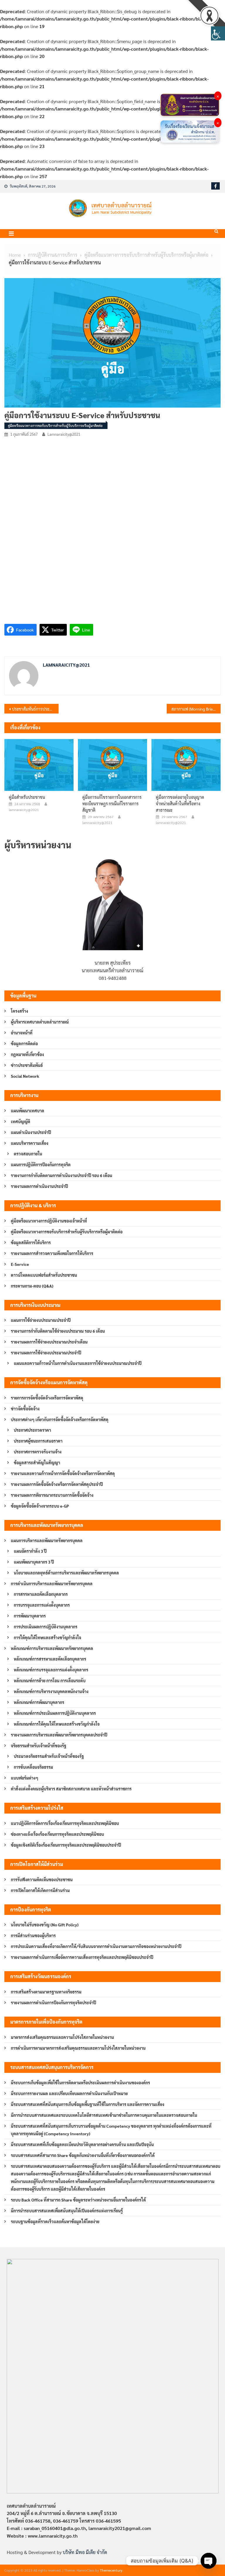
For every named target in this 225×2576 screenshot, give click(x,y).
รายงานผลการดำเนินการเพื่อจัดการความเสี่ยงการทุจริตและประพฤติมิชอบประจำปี (82, 1957)
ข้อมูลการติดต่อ (24, 1043)
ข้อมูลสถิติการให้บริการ (31, 1242)
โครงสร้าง (19, 1011)
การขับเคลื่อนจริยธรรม (33, 1767)
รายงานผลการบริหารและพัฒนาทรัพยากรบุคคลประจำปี (59, 1735)
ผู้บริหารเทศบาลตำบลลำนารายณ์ (40, 1022)
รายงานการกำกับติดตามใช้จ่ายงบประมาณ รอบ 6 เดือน (58, 1331)
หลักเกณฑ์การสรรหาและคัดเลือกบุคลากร (50, 1659)
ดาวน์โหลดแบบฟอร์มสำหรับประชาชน (44, 1275)
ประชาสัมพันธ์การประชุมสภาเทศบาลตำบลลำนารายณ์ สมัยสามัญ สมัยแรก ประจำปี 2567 (35, 709)
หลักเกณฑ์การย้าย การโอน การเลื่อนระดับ (50, 1681)
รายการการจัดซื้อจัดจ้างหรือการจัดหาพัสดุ (47, 1398)
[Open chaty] (209, 2561)
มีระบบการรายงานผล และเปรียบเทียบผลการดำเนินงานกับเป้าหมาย (69, 2093)
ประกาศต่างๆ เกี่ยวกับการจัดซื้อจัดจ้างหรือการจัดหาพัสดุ (60, 1419)
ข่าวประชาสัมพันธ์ (27, 1065)
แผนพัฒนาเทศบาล (28, 1111)
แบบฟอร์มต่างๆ (25, 1778)
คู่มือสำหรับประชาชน (27, 797)
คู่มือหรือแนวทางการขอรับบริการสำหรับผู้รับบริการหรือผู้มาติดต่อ (55, 425)
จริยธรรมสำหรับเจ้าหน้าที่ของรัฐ (39, 1746)
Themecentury (111, 2570)
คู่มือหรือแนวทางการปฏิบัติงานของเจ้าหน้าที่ (49, 1221)
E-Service (20, 1264)
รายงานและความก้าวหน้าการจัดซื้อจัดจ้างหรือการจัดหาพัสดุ (63, 1473)
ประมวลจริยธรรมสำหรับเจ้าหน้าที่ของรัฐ (49, 1756)
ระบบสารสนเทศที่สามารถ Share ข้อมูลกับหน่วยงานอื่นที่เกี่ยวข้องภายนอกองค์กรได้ (83, 2155)
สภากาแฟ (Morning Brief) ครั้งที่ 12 (196, 709)
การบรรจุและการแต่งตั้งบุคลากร (42, 1605)
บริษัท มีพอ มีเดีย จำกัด (85, 2552)
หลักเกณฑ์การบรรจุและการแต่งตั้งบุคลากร (51, 1670)
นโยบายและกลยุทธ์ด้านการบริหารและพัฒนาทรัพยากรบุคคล (66, 1573)
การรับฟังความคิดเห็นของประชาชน (42, 1879)
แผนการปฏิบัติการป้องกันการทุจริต (41, 1164)
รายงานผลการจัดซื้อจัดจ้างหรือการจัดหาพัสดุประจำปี (57, 1484)
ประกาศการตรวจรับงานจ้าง (38, 1452)
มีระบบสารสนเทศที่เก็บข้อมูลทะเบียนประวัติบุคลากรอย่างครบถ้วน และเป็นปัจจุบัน (82, 2144)
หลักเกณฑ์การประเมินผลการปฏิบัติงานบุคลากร (55, 1713)
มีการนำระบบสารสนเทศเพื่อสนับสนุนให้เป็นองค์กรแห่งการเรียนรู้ (67, 2211)
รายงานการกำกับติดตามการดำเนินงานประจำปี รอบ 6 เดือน (62, 1175)
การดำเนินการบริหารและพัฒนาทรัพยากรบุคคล (52, 1584)
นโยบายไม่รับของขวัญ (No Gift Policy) (45, 1925)
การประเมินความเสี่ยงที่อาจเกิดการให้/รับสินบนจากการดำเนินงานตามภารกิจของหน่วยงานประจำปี (96, 1946)
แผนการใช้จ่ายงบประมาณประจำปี (41, 1320)
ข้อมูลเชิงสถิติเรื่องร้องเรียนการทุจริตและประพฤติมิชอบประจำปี (66, 1845)
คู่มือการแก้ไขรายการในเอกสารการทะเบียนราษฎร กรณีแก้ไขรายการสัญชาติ (112, 803)
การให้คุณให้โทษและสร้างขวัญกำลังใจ (47, 1637)
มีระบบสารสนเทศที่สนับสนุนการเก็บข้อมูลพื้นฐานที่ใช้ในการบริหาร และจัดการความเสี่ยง (88, 2104)
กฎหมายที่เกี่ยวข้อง (27, 1054)
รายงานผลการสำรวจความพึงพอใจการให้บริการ (52, 1253)
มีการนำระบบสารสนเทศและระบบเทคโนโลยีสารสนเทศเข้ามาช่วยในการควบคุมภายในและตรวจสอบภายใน (104, 2115)
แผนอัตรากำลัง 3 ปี (30, 1551)
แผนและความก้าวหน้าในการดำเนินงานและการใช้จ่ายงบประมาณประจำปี (78, 1363)
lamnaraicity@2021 (64, 434)
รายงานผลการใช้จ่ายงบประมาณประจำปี (46, 1353)
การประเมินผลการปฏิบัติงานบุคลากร (46, 1627)
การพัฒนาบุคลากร (30, 1616)
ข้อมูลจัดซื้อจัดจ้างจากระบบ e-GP (40, 1506)
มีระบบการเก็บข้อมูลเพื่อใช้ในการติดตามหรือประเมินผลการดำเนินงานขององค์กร (80, 2083)
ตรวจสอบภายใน (28, 1154)
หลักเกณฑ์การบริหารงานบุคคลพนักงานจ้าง (51, 1691)
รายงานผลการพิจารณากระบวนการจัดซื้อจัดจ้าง (52, 1495)
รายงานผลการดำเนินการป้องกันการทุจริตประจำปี (53, 2003)
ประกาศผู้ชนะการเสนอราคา (38, 1441)
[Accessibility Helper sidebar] (218, 33)
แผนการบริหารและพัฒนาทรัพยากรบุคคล (47, 1540)
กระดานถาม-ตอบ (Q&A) (32, 1286)
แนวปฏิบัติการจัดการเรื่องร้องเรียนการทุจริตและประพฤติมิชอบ (65, 1823)
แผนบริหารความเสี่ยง (30, 1143)
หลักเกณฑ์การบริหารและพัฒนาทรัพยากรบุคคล (52, 1648)
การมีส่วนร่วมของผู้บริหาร (33, 1935)
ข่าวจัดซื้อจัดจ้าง (25, 1409)
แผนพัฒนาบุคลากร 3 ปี (34, 1562)
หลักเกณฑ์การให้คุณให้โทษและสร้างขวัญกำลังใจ (57, 1724)
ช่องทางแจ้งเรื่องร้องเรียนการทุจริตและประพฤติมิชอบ (57, 1834)
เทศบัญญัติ (21, 1121)
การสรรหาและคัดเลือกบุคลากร (41, 1594)
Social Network (25, 1076)
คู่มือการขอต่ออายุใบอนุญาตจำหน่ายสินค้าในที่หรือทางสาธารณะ (180, 803)
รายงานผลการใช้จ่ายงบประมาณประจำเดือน (49, 1342)
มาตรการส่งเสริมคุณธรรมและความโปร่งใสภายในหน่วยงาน (62, 2037)
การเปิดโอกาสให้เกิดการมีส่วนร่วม (40, 1890)
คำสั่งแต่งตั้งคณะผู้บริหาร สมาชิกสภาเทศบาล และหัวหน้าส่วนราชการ (71, 1789)
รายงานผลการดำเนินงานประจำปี (39, 1186)
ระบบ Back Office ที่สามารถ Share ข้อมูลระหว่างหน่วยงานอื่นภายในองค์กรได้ (78, 2200)
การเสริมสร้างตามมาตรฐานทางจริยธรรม (46, 1992)
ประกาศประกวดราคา (32, 1430)
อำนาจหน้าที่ (22, 1033)
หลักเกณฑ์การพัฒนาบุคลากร (39, 1702)
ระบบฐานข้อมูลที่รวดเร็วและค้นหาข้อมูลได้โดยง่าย (55, 2221)
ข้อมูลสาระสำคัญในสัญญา (37, 1462)
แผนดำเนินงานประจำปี (31, 1132)
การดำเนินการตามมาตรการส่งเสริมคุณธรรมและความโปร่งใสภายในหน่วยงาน (78, 2048)
